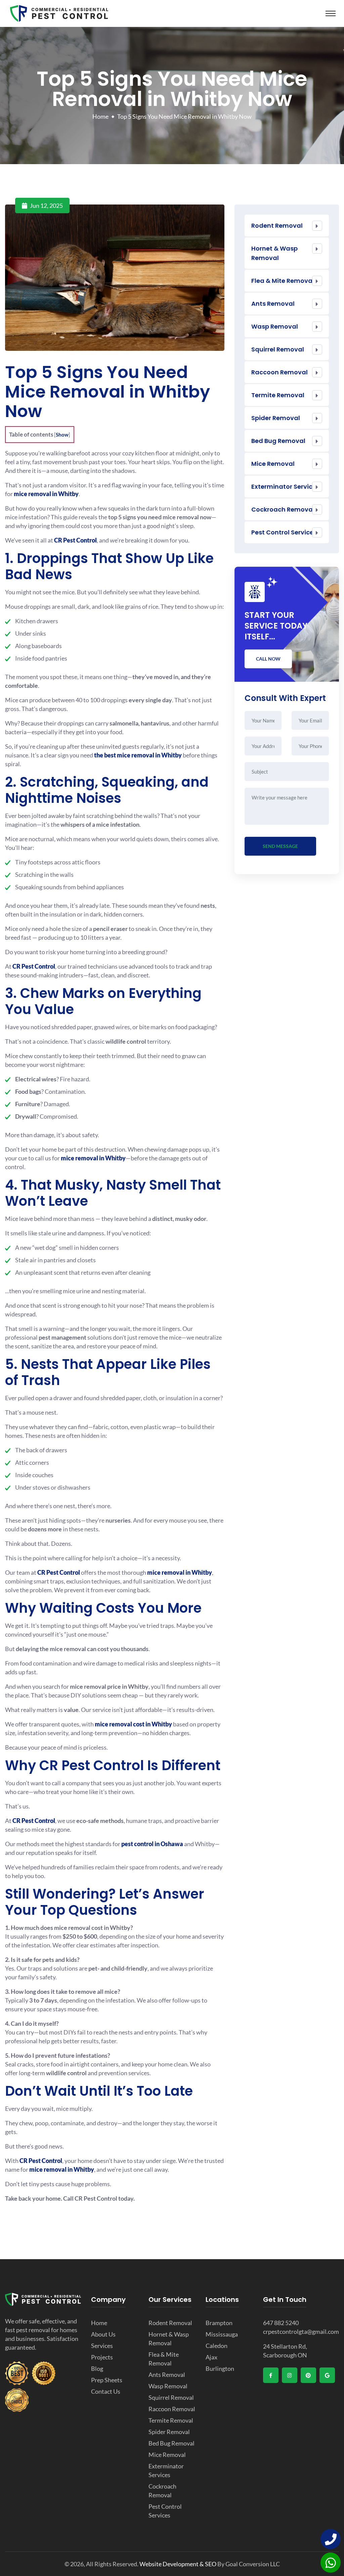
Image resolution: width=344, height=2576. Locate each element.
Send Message (280, 846)
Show (62, 435)
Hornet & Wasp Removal (274, 253)
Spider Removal (276, 418)
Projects (102, 2357)
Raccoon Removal (279, 372)
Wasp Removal (275, 326)
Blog (97, 2368)
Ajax (211, 2357)
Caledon (217, 2346)
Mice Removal (273, 464)
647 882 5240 (281, 2323)
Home (100, 116)
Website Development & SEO (178, 2564)
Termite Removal (278, 395)
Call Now (268, 659)
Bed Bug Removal (278, 441)
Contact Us (106, 2391)
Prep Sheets (107, 2380)
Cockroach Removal (283, 509)
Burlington (220, 2368)
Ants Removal (273, 304)
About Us (103, 2334)
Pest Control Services (284, 532)
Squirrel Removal (278, 349)
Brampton (219, 2323)
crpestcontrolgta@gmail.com (301, 2331)
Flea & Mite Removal (283, 281)
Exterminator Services (285, 487)
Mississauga (222, 2334)
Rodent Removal (277, 226)
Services (102, 2346)
